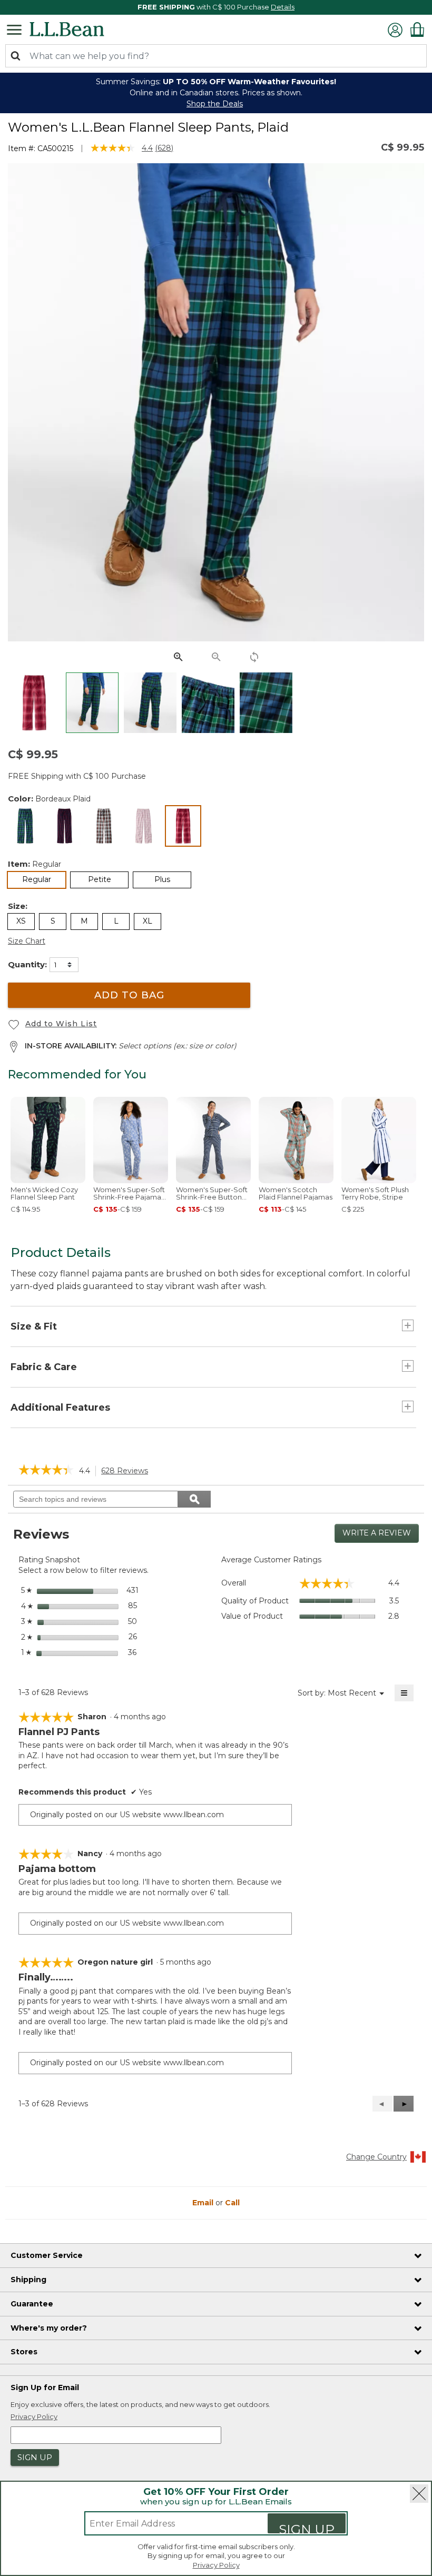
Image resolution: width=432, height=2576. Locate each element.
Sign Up (307, 2527)
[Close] (419, 2494)
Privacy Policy (216, 2565)
